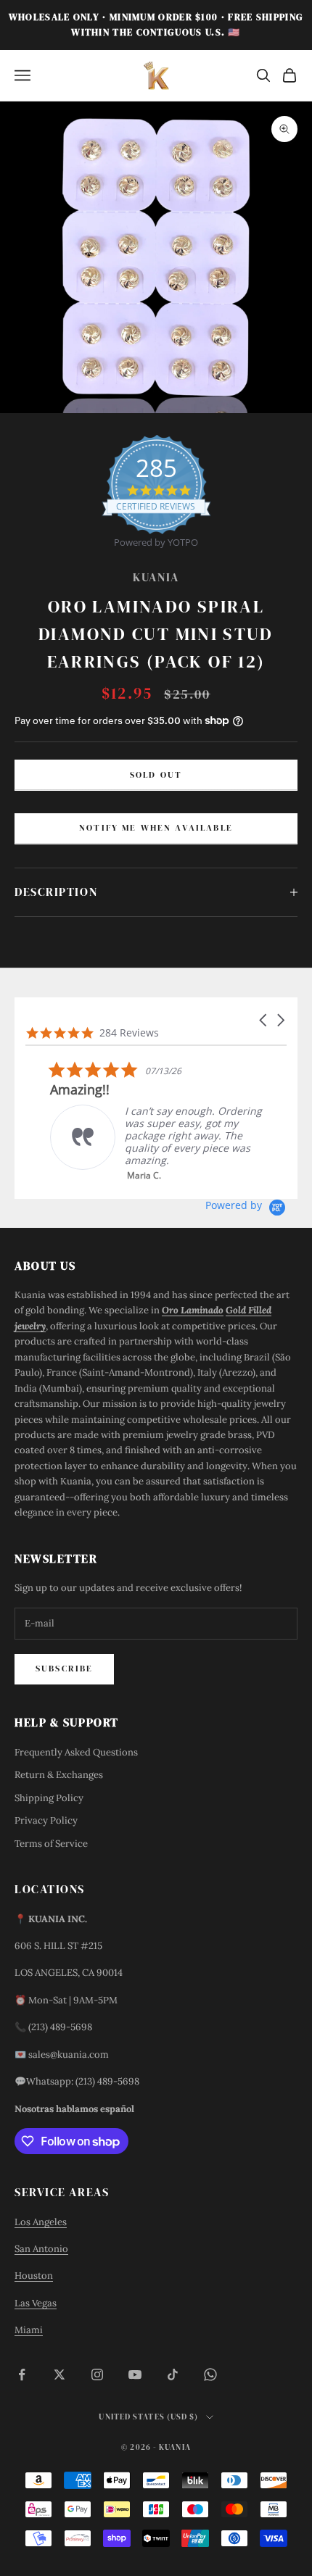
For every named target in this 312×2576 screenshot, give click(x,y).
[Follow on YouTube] (135, 2375)
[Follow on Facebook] (22, 2375)
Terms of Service (51, 1844)
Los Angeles (41, 2222)
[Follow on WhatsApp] (210, 2375)
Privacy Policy (46, 1820)
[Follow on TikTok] (173, 2375)
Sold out (156, 775)
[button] (264, 1020)
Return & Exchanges (59, 1775)
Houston (34, 2276)
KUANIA (156, 577)
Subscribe (64, 1669)
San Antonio (41, 2249)
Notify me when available (156, 828)
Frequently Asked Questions (76, 1752)
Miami (29, 2330)
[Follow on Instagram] (97, 2375)
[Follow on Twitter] (59, 2375)
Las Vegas (36, 2303)
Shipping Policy (49, 1798)
